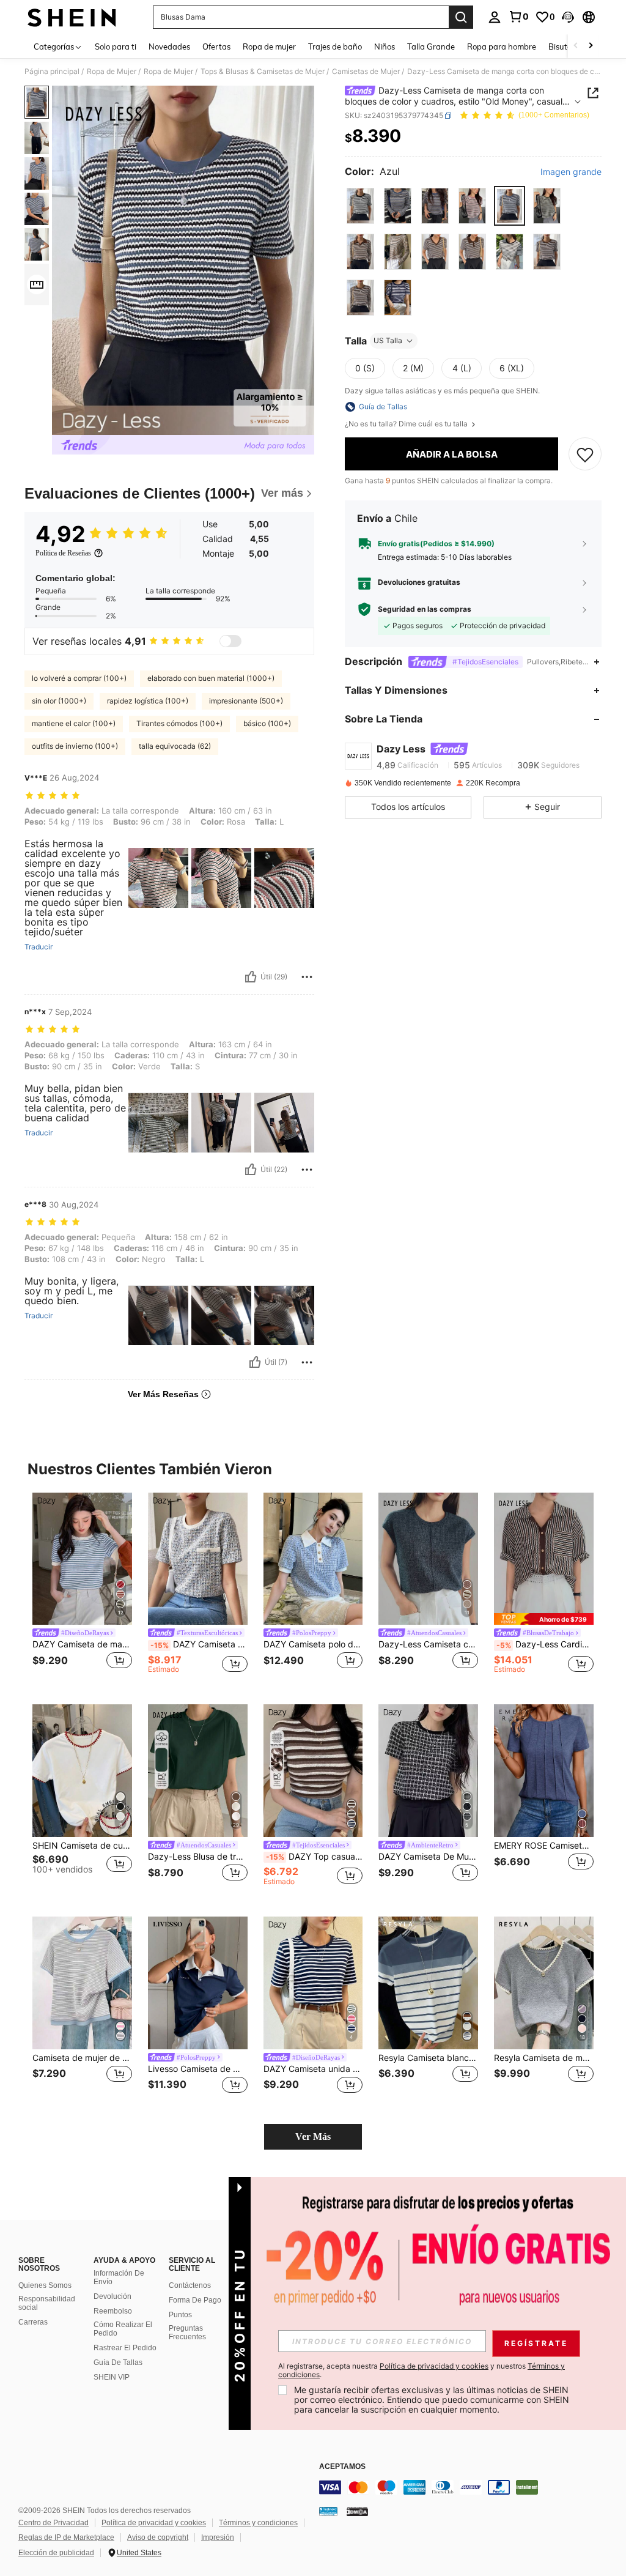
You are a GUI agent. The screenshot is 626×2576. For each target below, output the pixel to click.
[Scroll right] (591, 46)
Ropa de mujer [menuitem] (269, 46)
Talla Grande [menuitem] (431, 46)
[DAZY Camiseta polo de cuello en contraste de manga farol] (313, 1559)
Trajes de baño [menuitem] (335, 46)
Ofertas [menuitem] (216, 46)
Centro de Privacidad (53, 2523)
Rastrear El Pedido (125, 2348)
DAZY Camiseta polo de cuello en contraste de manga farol (313, 1644)
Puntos (180, 2315)
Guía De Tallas (118, 2363)
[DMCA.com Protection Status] (357, 2511)
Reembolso (113, 2311)
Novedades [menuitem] (169, 46)
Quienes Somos (45, 2285)
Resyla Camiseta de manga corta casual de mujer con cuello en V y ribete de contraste (544, 2058)
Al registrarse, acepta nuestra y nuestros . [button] (422, 2370)
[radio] (360, 206)
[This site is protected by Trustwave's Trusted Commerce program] (328, 2511)
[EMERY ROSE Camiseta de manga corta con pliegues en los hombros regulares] (544, 1771)
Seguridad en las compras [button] (425, 609)
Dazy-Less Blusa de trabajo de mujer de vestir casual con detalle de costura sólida (198, 1857)
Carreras (33, 2322)
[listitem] (82, 1589)
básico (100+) (267, 723)
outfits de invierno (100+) (75, 746)
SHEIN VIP (112, 2377)
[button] (568, 17)
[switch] (230, 641)
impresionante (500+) (246, 701)
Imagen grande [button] (571, 172)
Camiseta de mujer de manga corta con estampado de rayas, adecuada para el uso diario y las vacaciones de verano (82, 2058)
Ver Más (313, 2136)
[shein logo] (72, 17)
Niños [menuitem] (385, 46)
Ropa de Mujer (112, 72)
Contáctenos (190, 2285)
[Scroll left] (576, 46)
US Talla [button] (388, 340)
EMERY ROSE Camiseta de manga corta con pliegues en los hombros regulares (544, 1846)
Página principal (52, 72)
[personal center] (495, 17)
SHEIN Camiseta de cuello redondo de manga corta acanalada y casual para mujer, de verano (82, 1846)
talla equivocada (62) (175, 746)
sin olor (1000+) (59, 701)
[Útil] (251, 977)
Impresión (218, 2537)
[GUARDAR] (585, 454)
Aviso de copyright (158, 2537)
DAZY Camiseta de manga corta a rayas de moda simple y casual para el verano (82, 1644)
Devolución (112, 2296)
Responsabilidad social (47, 2303)
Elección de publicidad (56, 2553)
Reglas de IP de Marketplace (66, 2537)
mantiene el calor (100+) (74, 723)
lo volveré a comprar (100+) (79, 678)
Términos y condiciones (258, 2523)
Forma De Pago (195, 2300)
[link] (518, 17)
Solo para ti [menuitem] (116, 46)
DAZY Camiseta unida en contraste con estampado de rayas (313, 2069)
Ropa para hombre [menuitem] (502, 46)
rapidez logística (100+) (148, 701)
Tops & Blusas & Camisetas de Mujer (263, 72)
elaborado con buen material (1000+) (211, 678)
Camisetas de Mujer (366, 72)
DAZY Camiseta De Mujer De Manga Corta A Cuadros (428, 1857)
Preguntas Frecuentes (187, 2333)
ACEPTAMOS (342, 2467)
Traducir (39, 947)
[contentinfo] (469, 2487)
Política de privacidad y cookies (154, 2523)
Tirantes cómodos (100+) (179, 723)
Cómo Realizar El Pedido (123, 2329)
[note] (544, 1619)
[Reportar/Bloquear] (307, 977)
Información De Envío (119, 2277)
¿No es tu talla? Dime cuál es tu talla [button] (407, 424)
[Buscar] (461, 17)
